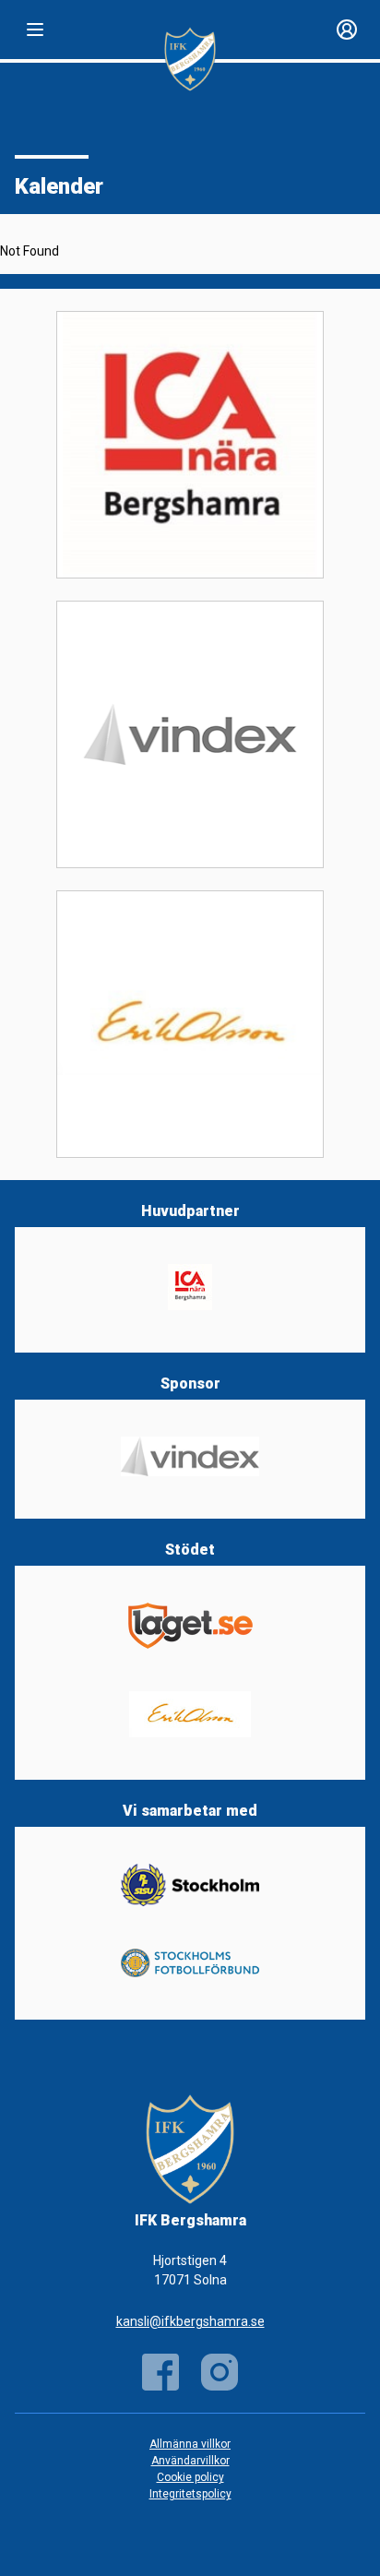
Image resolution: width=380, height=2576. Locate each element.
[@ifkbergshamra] (220, 2372)
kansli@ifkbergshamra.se (190, 2321)
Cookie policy (190, 2477)
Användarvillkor (190, 2461)
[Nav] (35, 30)
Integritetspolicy (190, 2494)
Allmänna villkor (190, 2444)
